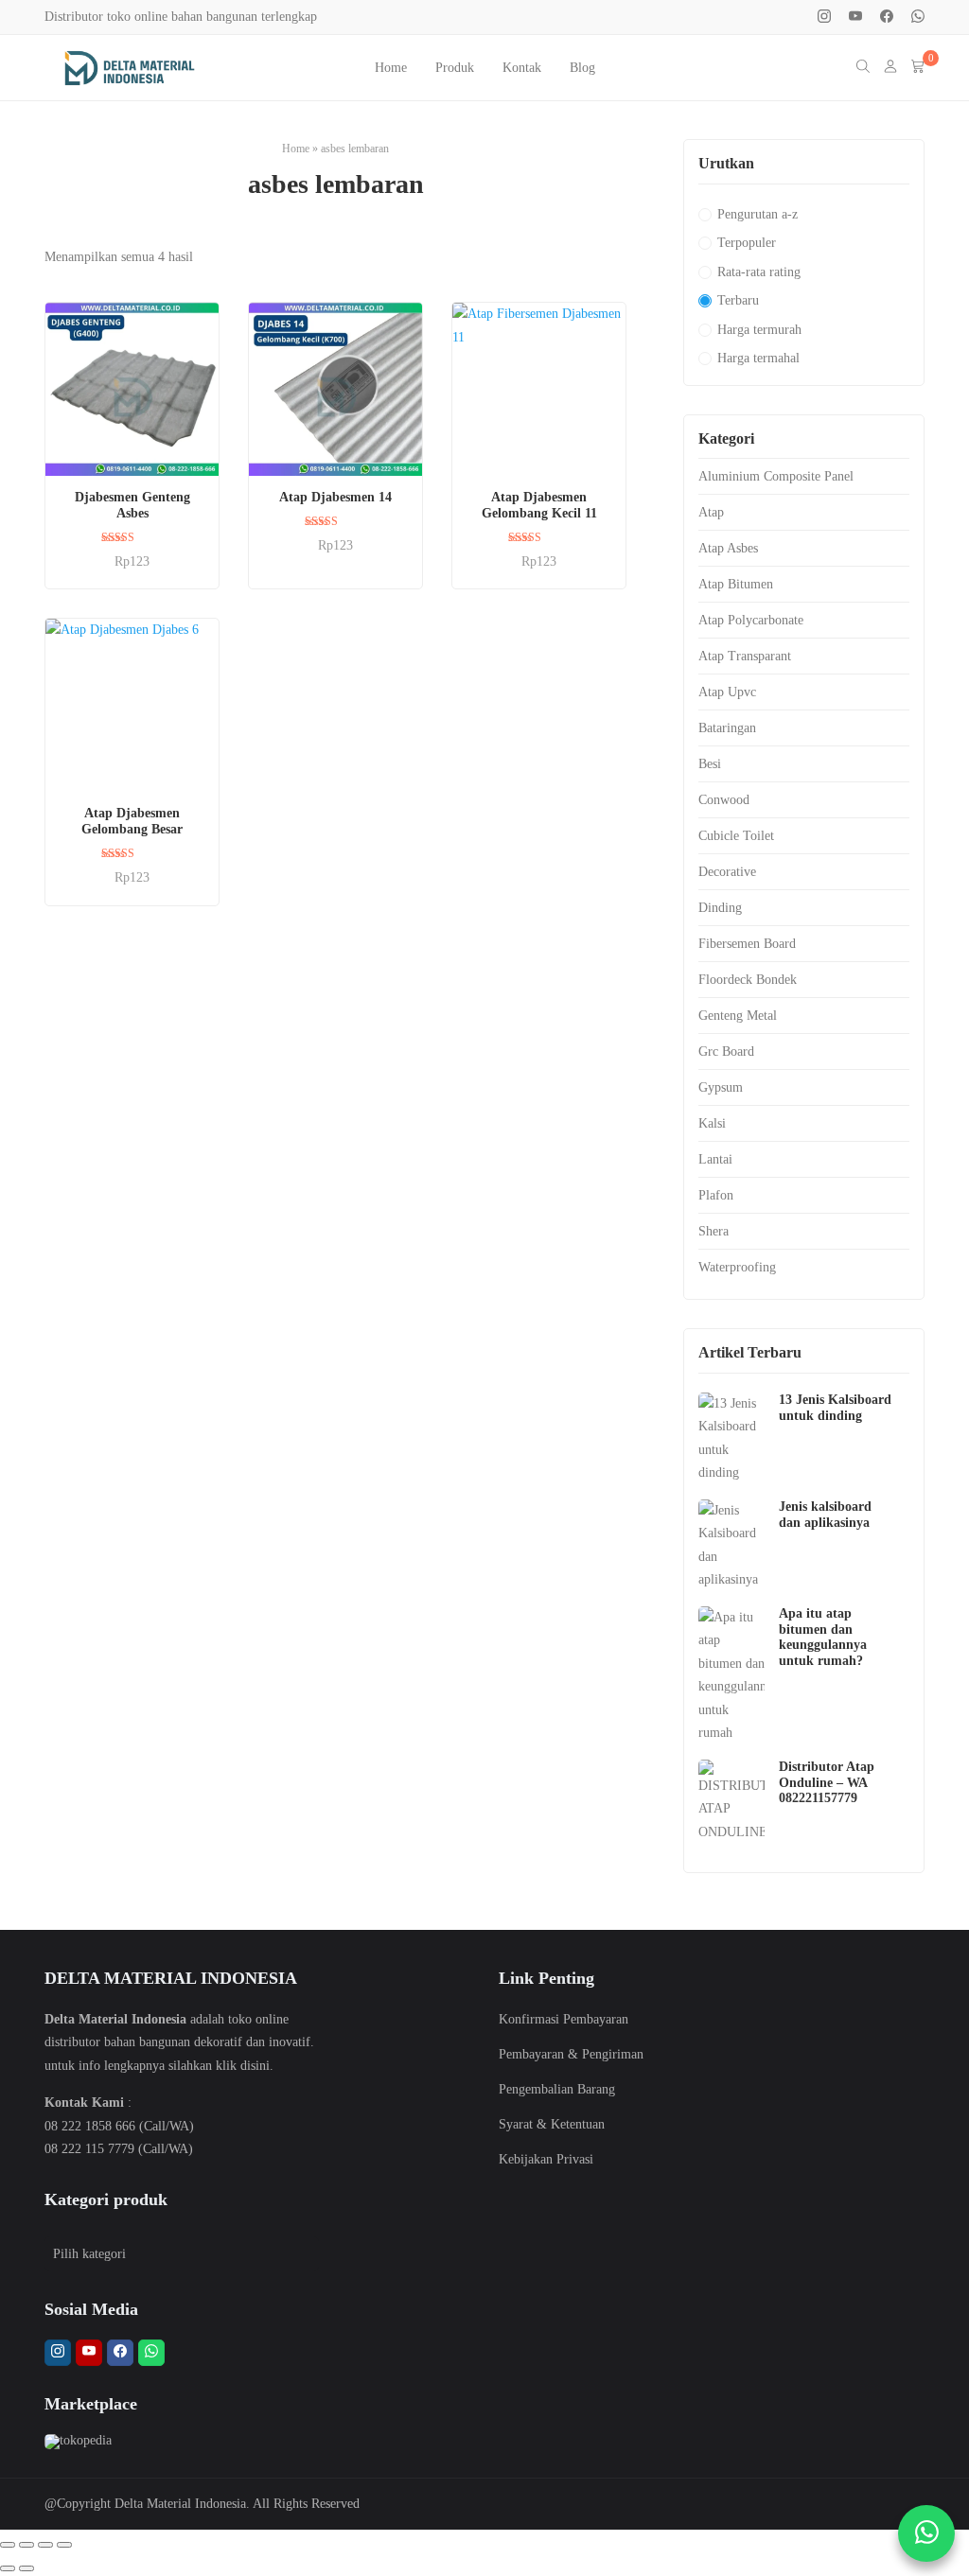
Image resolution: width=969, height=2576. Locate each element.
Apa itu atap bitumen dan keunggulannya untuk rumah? (823, 1637)
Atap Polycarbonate (751, 620)
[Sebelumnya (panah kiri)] (8, 2568)
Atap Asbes (728, 548)
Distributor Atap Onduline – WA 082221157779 (827, 1783)
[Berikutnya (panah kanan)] (26, 2568)
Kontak (522, 68)
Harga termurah (759, 330)
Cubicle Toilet (736, 836)
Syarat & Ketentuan (552, 2124)
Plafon (716, 1195)
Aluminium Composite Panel (776, 476)
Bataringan (727, 728)
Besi (710, 764)
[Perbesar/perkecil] (8, 2545)
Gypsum (721, 1087)
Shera (714, 1231)
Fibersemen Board (747, 944)
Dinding (720, 908)
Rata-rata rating (759, 272)
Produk (455, 68)
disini (255, 2066)
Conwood (724, 800)
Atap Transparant (745, 656)
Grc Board (726, 1051)
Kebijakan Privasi (546, 2159)
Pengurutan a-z (758, 214)
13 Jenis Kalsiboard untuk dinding (835, 1408)
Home (391, 68)
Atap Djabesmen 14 (335, 497)
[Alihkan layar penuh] (26, 2545)
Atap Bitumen (736, 584)
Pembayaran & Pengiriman (571, 2054)
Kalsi (712, 1123)
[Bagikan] (45, 2545)
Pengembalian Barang (557, 2089)
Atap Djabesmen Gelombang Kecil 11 (539, 505)
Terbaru (738, 300)
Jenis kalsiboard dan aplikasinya (825, 1515)
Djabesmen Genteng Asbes (132, 505)
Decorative (727, 872)
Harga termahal (758, 358)
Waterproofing (737, 1267)
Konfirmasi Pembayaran (564, 2019)
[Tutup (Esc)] (64, 2545)
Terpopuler (747, 243)
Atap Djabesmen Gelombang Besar (132, 821)
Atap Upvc (727, 692)
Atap (711, 512)
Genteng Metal (738, 1016)
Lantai (715, 1159)
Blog (582, 68)
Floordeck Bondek (748, 980)
